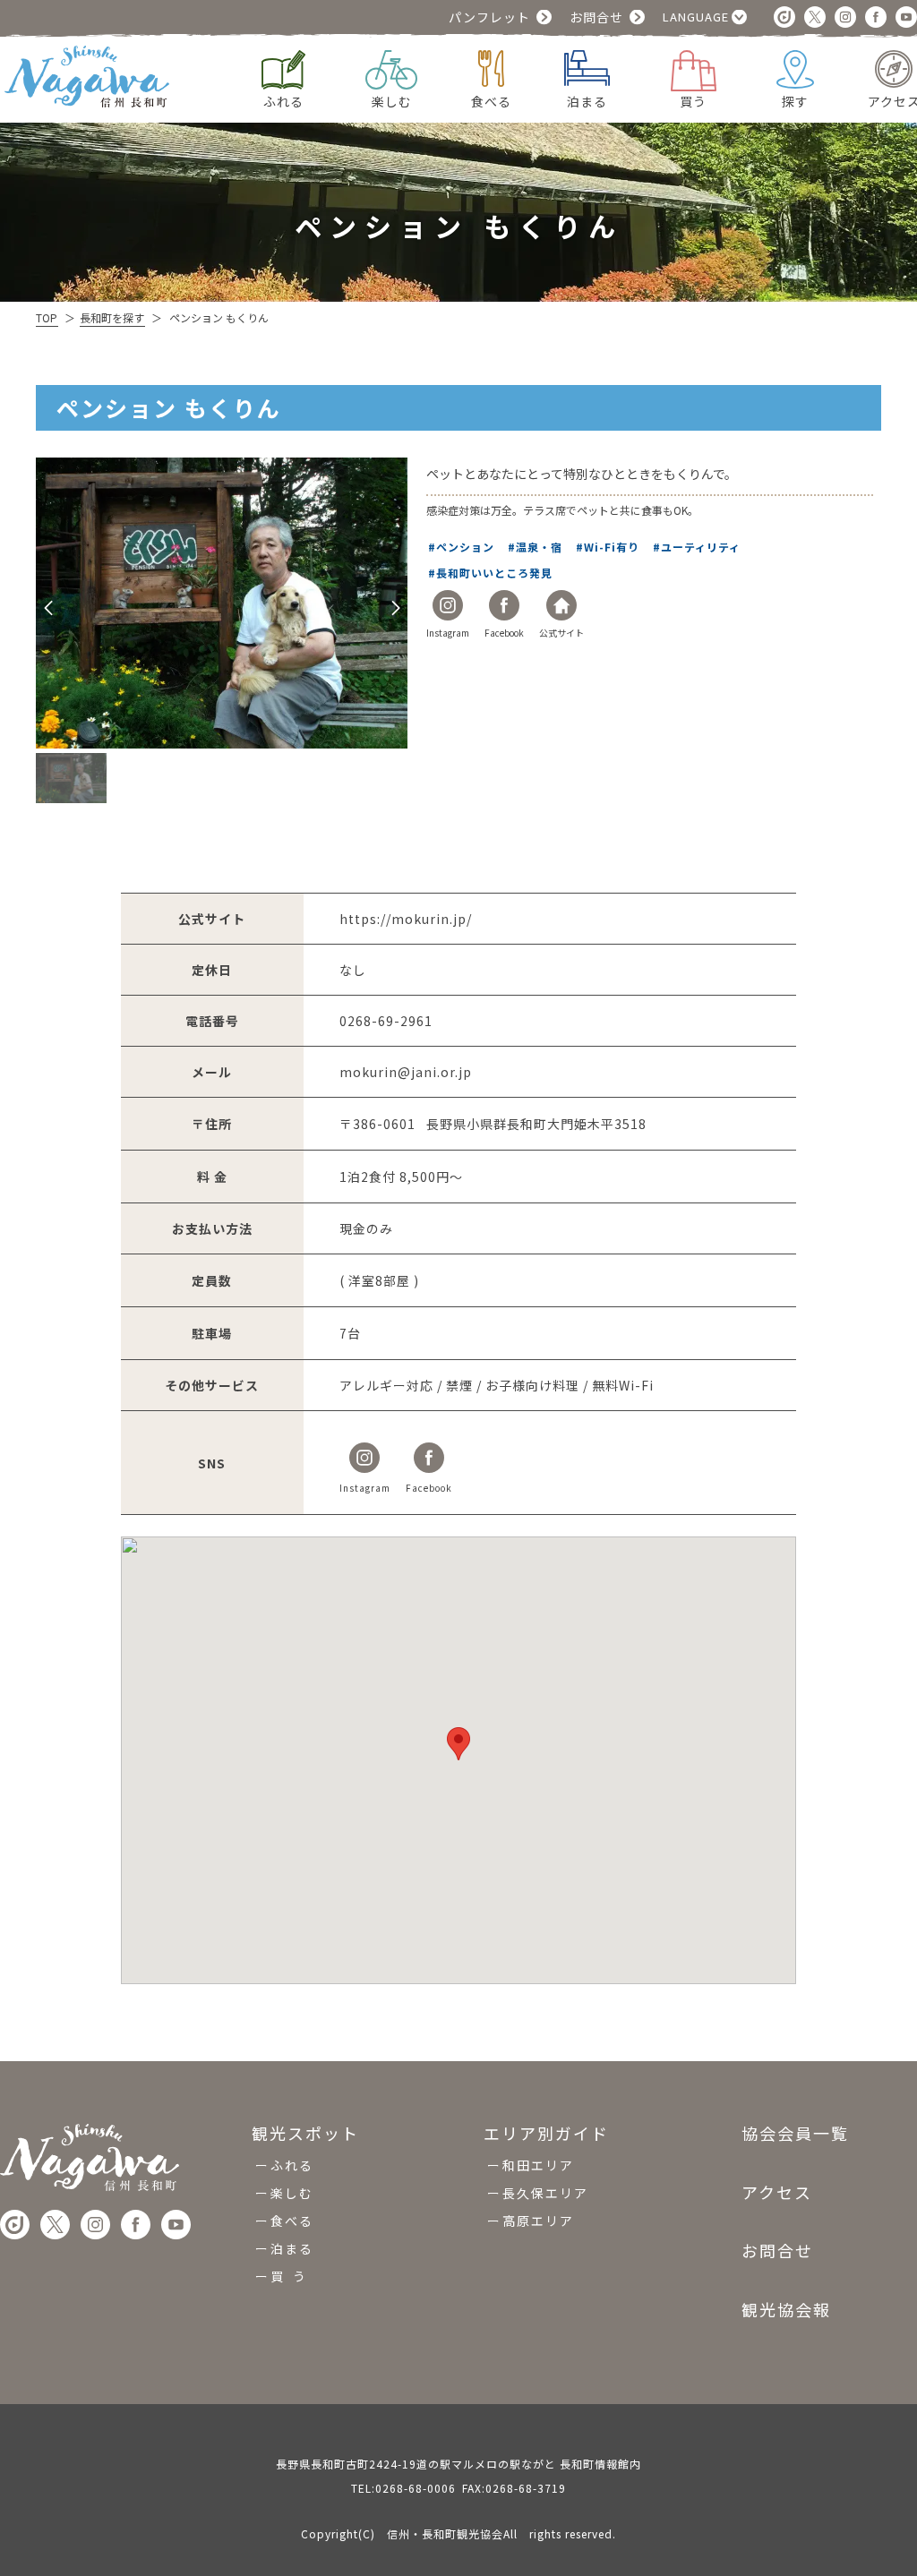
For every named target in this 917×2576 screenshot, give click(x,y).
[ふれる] (283, 68)
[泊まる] (587, 66)
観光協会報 (786, 2309)
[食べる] (491, 66)
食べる (292, 2221)
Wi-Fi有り (613, 547)
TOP (47, 317)
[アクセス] (894, 67)
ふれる (292, 2165)
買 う (289, 2276)
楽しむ (292, 2193)
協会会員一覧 (795, 2134)
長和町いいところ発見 (496, 573)
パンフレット (489, 17)
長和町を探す (112, 317)
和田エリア (538, 2165)
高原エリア (538, 2221)
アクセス (777, 2192)
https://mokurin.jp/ (406, 919)
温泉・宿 (540, 547)
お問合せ (596, 17)
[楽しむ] (391, 68)
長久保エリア (545, 2193)
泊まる (292, 2248)
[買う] (694, 68)
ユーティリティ (702, 547)
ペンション (467, 547)
